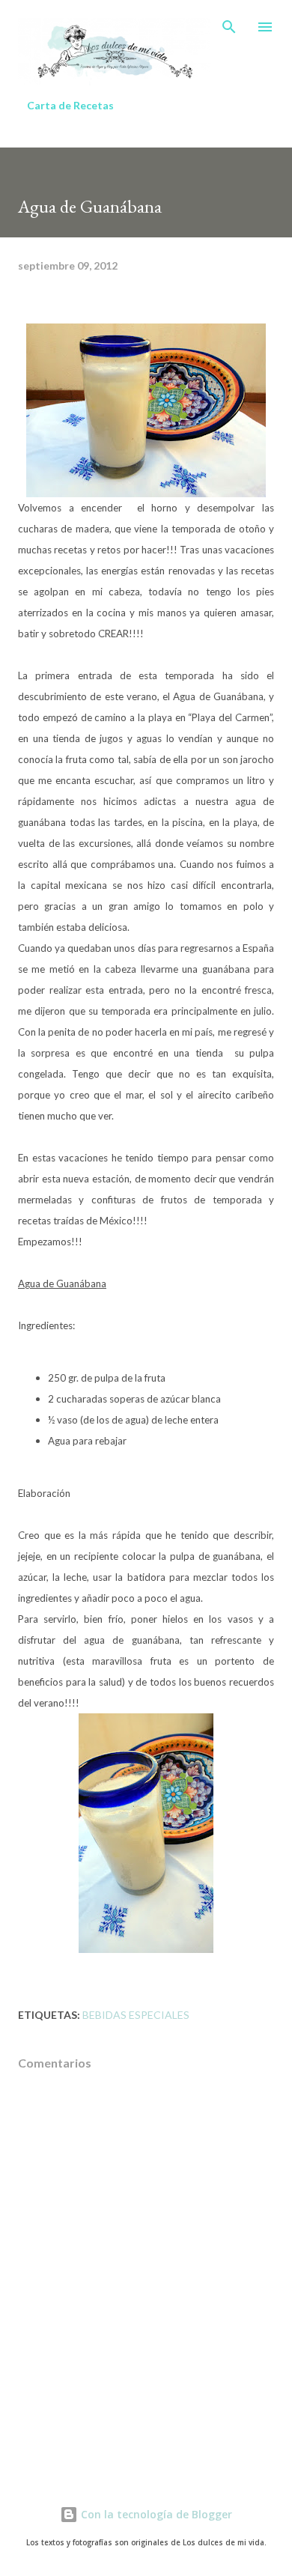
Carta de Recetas (70, 105)
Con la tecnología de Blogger (155, 2514)
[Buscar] (229, 27)
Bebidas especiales (136, 2015)
